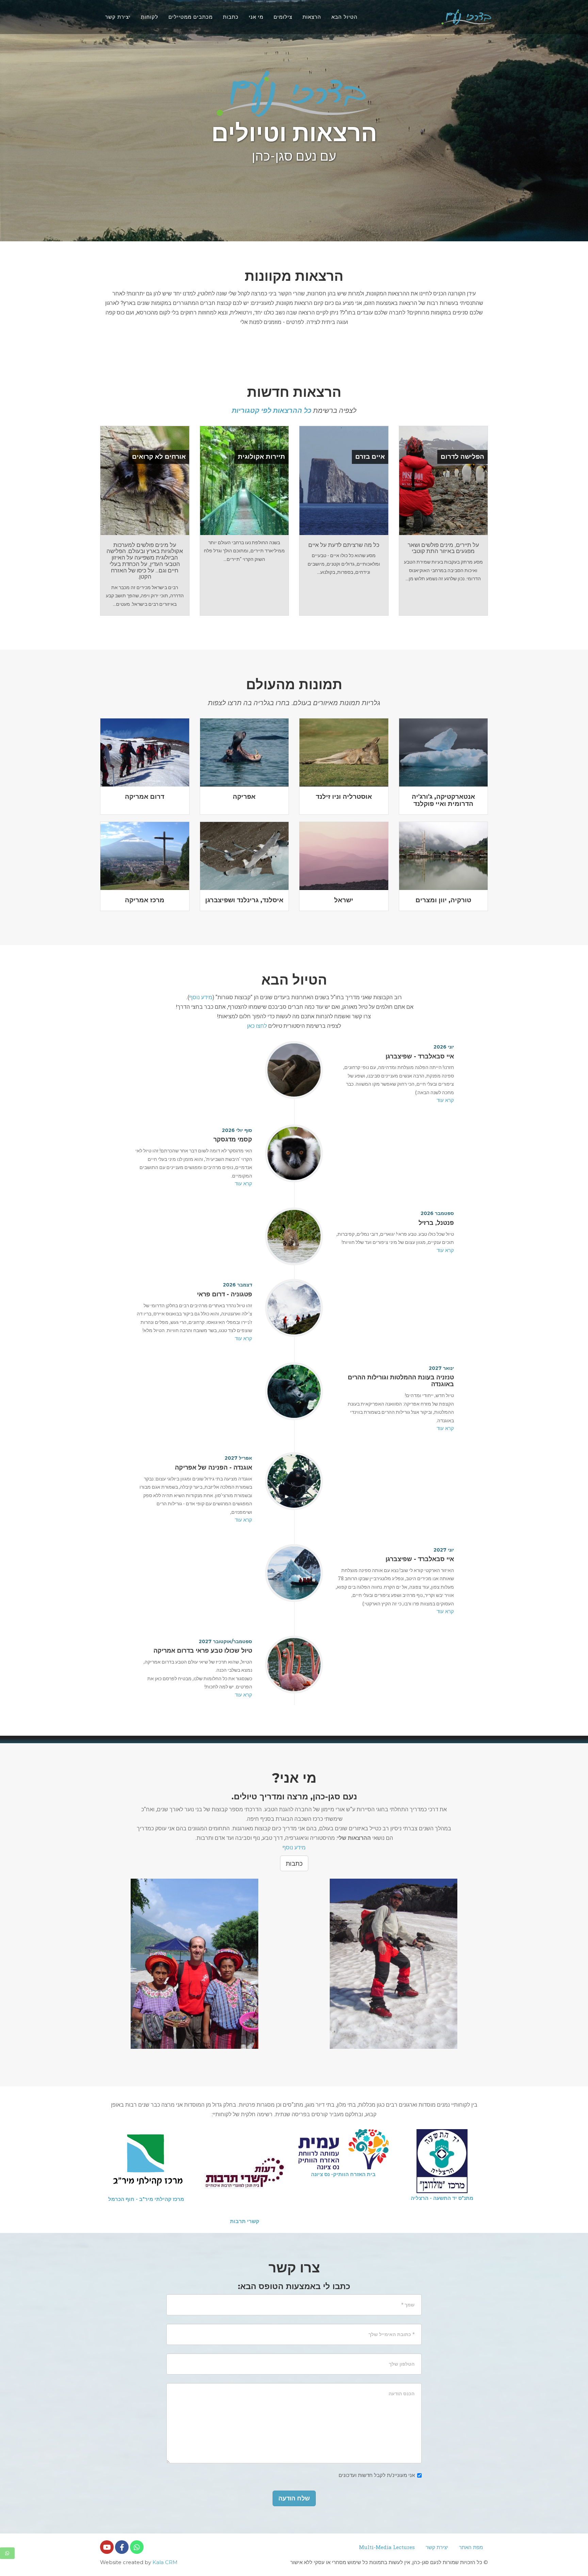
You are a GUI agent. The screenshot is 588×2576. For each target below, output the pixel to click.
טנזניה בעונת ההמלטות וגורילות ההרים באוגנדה (401, 1381)
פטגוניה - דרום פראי (225, 1294)
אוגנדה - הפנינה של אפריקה (214, 1468)
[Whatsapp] (137, 2547)
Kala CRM (165, 2562)
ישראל (344, 900)
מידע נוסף (201, 997)
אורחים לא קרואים (159, 457)
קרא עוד (445, 1100)
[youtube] (107, 2547)
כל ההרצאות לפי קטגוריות (272, 410)
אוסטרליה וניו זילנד (344, 797)
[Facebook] (122, 2547)
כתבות (294, 1863)
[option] (442, 2154)
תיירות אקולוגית (262, 457)
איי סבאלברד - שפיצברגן (420, 1056)
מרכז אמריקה (145, 900)
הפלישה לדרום (462, 457)
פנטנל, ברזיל (436, 1223)
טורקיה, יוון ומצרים (443, 900)
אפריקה (244, 797)
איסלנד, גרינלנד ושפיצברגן (244, 900)
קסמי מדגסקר (233, 1139)
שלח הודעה (294, 2498)
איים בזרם (370, 457)
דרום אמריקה (145, 797)
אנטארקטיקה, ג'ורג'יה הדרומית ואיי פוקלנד (443, 800)
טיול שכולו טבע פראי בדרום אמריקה (203, 1651)
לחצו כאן (257, 1026)
